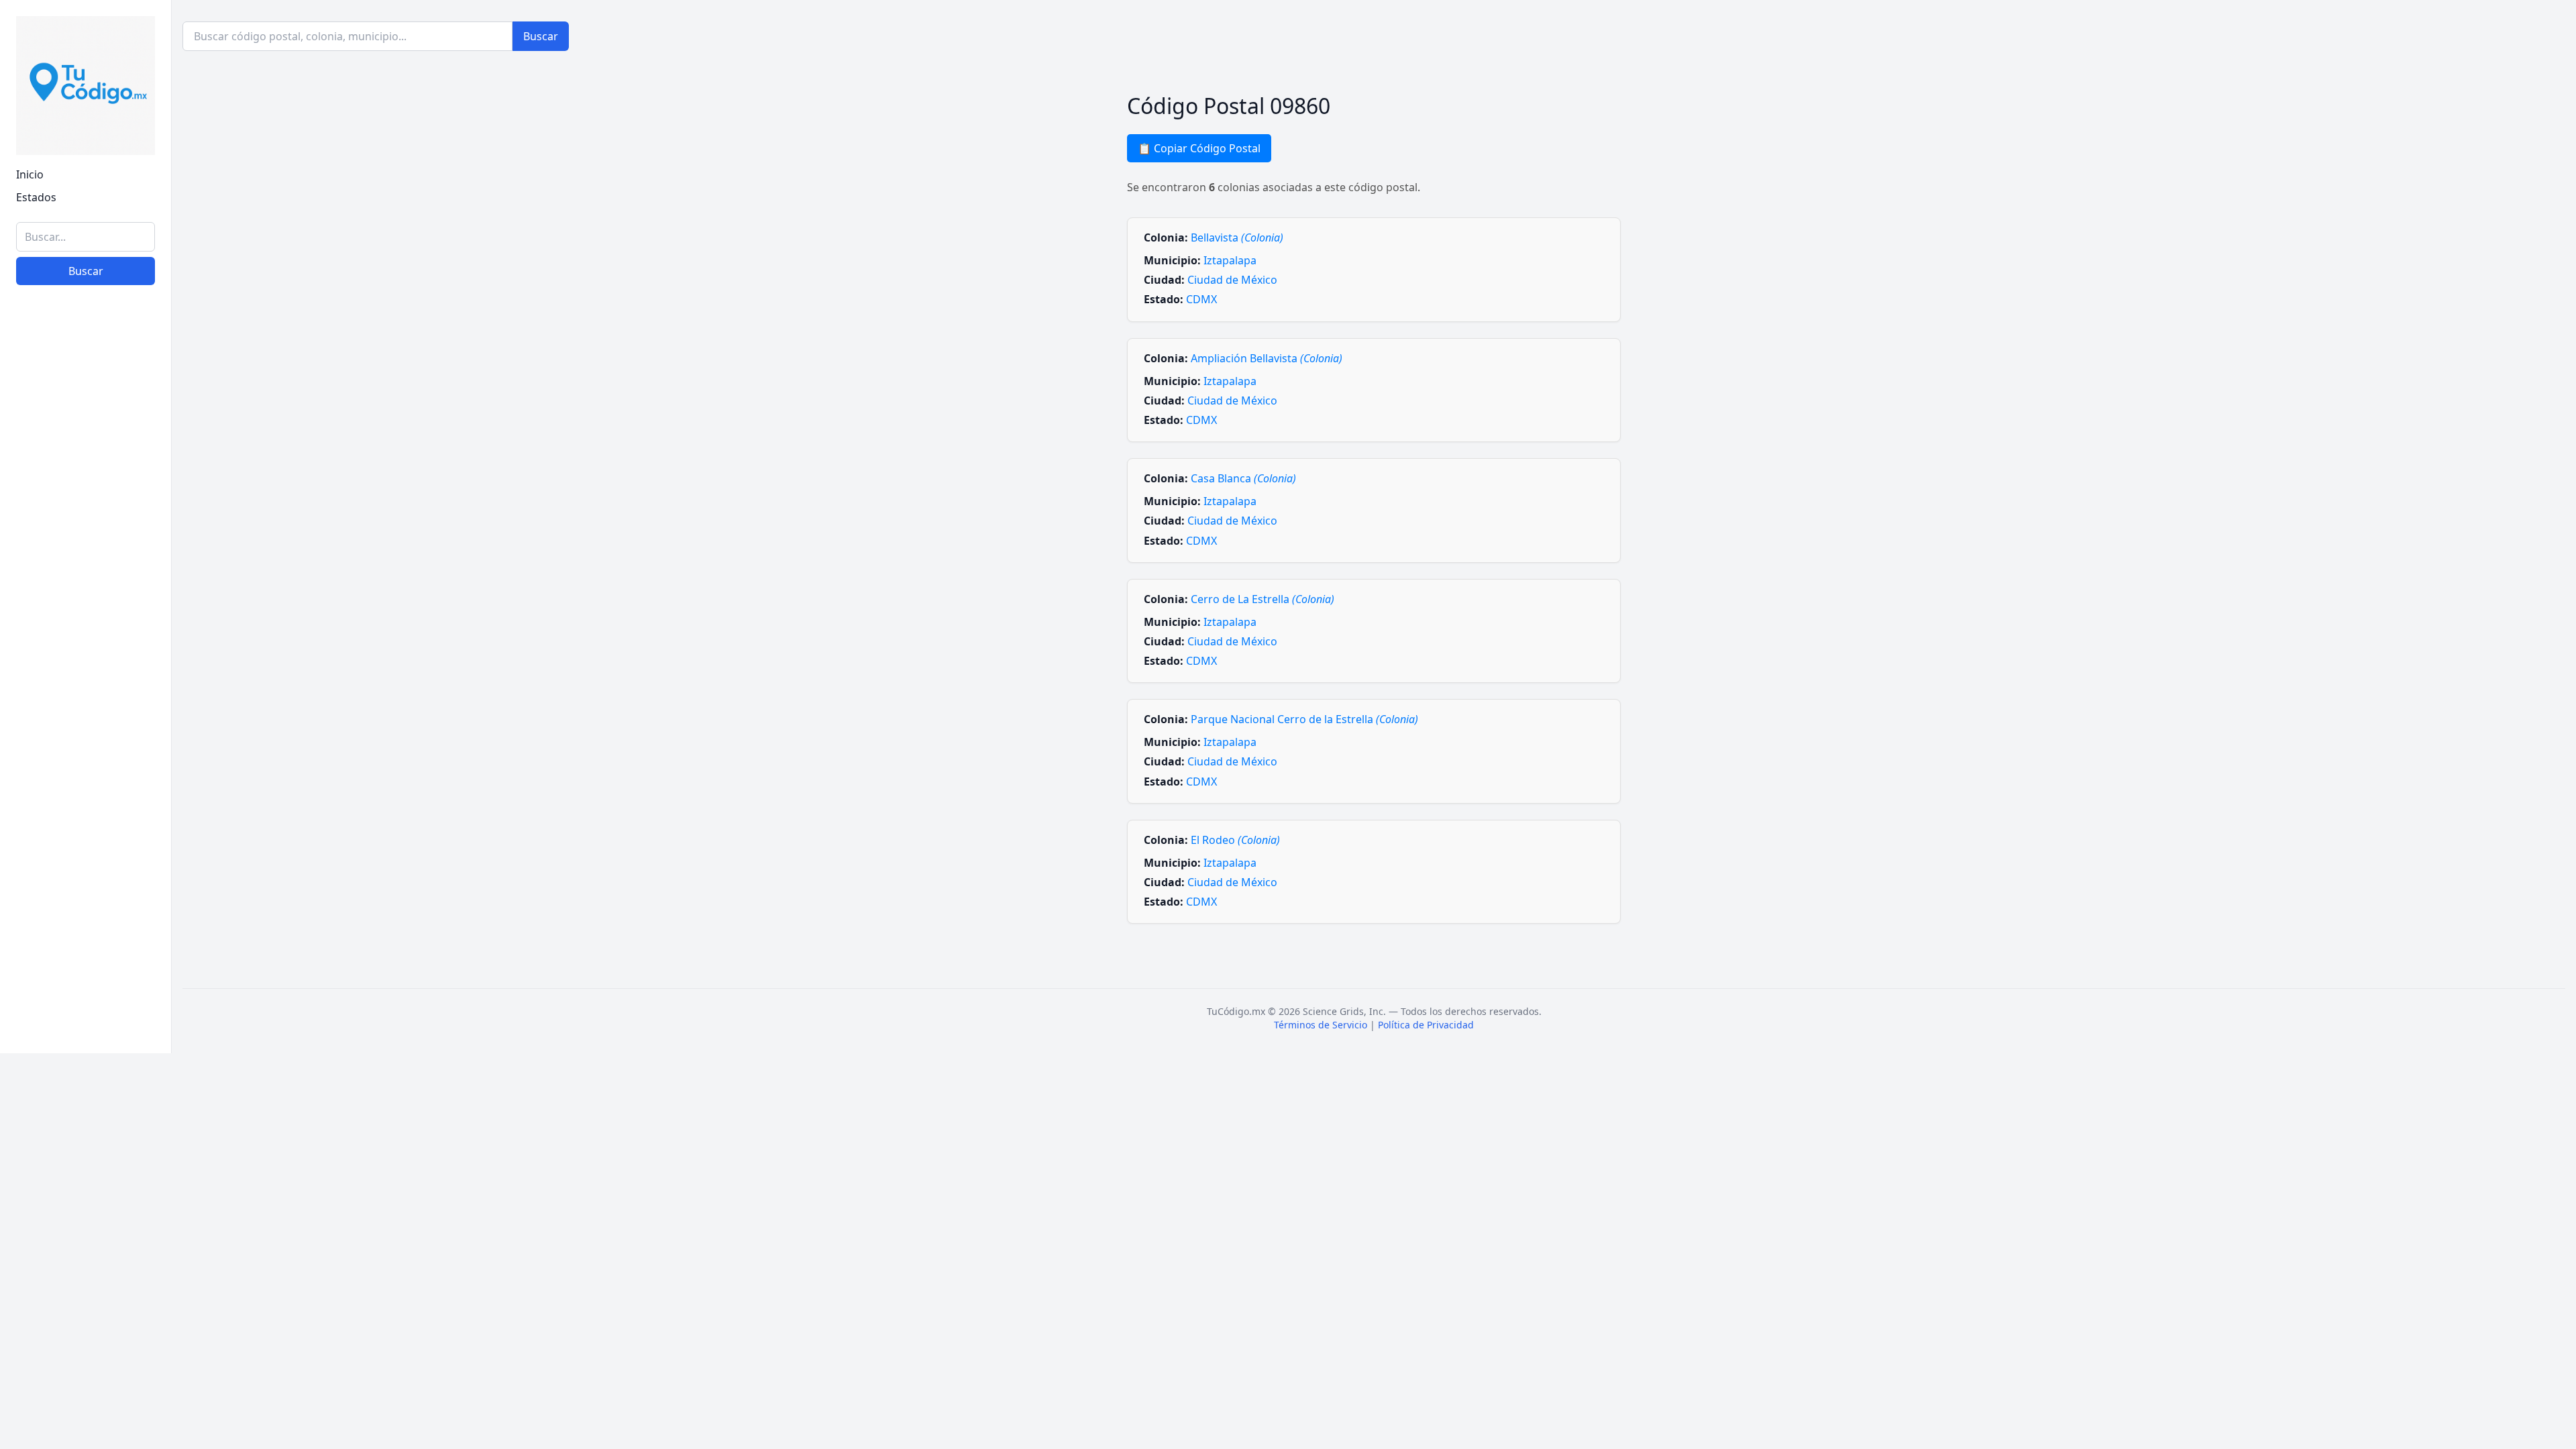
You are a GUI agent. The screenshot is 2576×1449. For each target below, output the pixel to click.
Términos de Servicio (1321, 1025)
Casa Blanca (1243, 478)
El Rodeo (1235, 840)
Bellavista (1237, 237)
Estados (36, 197)
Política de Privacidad (1426, 1025)
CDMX (1201, 299)
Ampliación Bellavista (1267, 358)
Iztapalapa (1230, 260)
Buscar (86, 271)
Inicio (30, 174)
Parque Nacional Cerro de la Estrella (1304, 719)
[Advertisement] (86, 836)
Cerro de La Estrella (1263, 599)
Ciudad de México (1232, 280)
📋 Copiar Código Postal (1199, 148)
